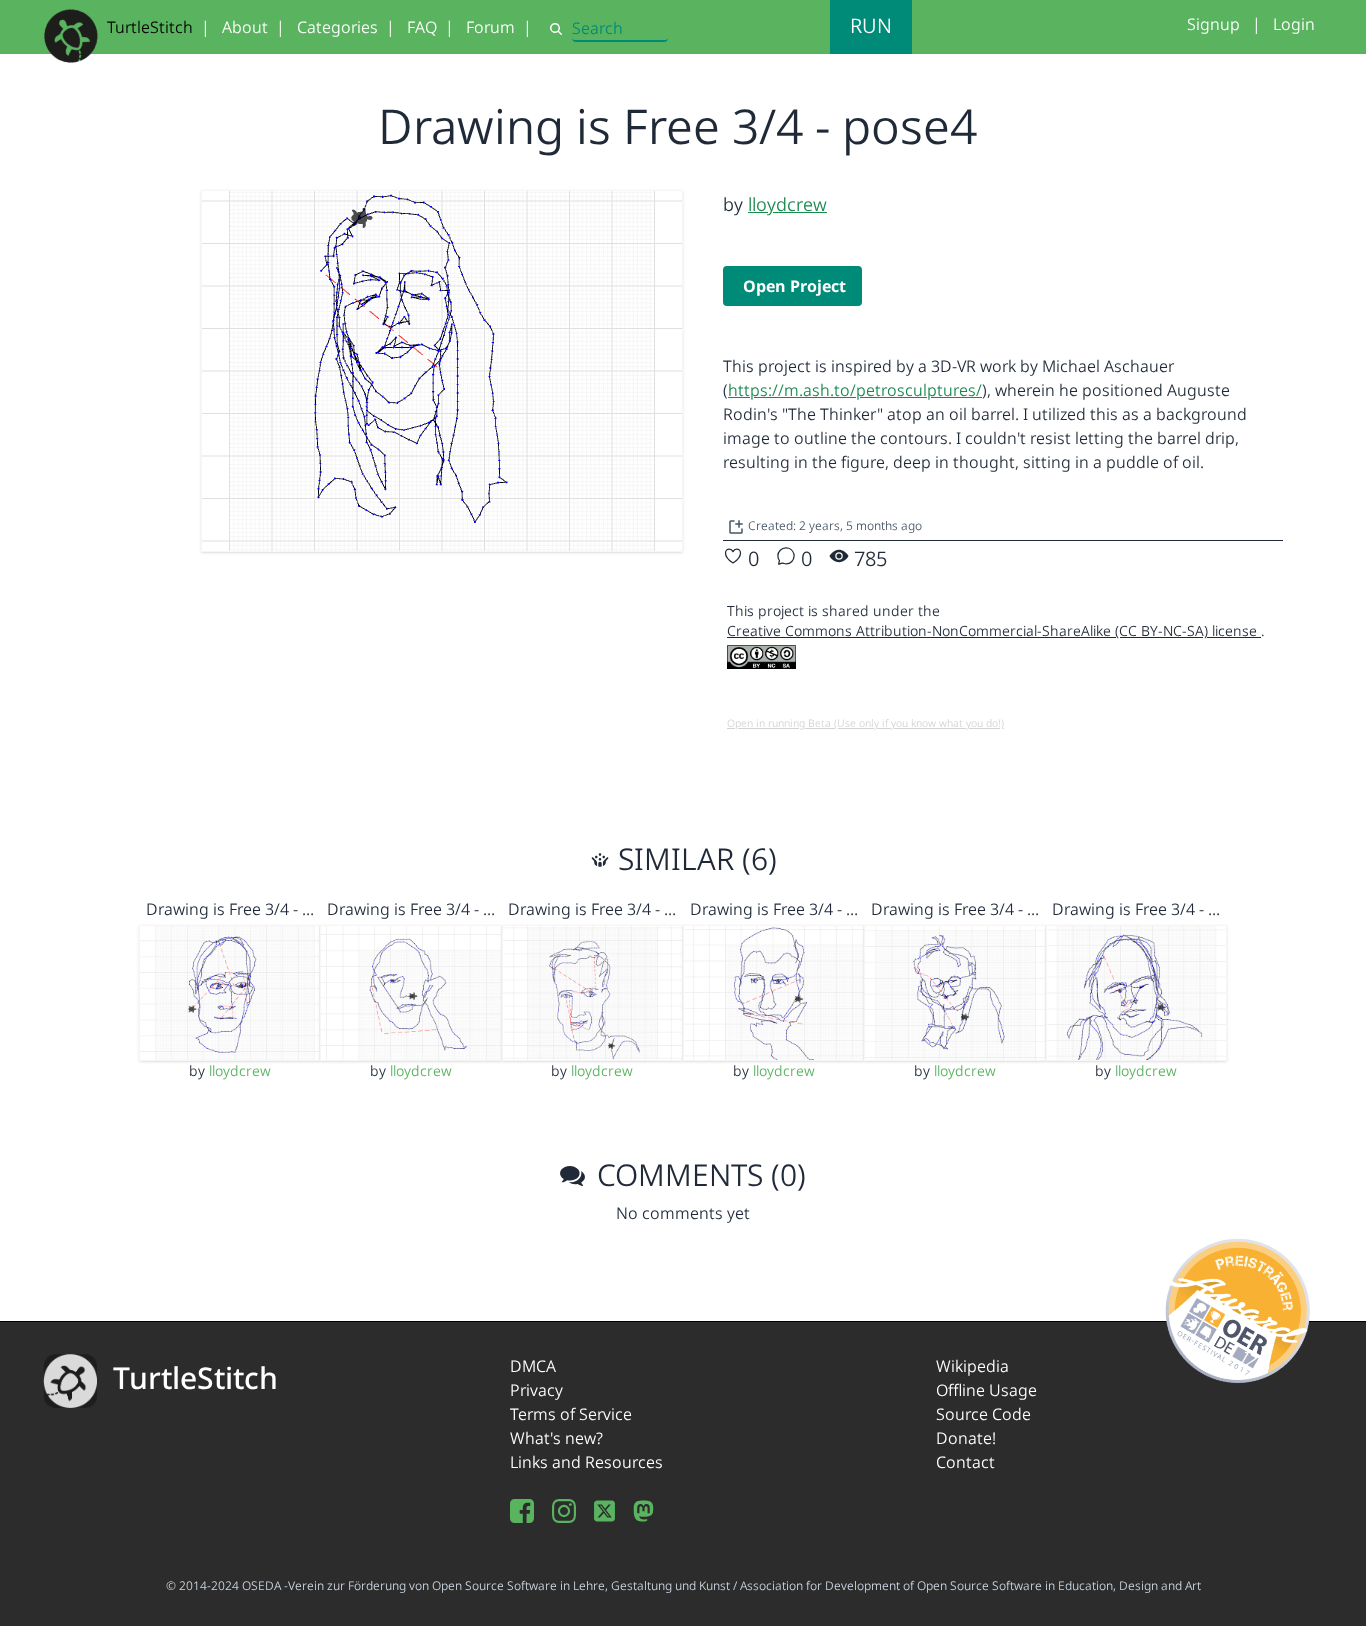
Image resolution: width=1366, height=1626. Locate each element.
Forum (490, 27)
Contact (965, 1462)
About (245, 27)
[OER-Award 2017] (1238, 1307)
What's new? (556, 1438)
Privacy (536, 1390)
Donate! (966, 1438)
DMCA (533, 1366)
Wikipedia (972, 1366)
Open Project (794, 286)
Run (871, 25)
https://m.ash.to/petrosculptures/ (855, 390)
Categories (337, 27)
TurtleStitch (150, 27)
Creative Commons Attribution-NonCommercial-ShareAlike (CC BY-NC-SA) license (994, 630)
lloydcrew (787, 204)
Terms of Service (571, 1414)
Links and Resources (586, 1462)
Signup (1213, 24)
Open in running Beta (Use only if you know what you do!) (865, 723)
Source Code (983, 1414)
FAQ (422, 27)
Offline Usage (986, 1390)
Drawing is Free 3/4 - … (230, 909)
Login (1294, 24)
